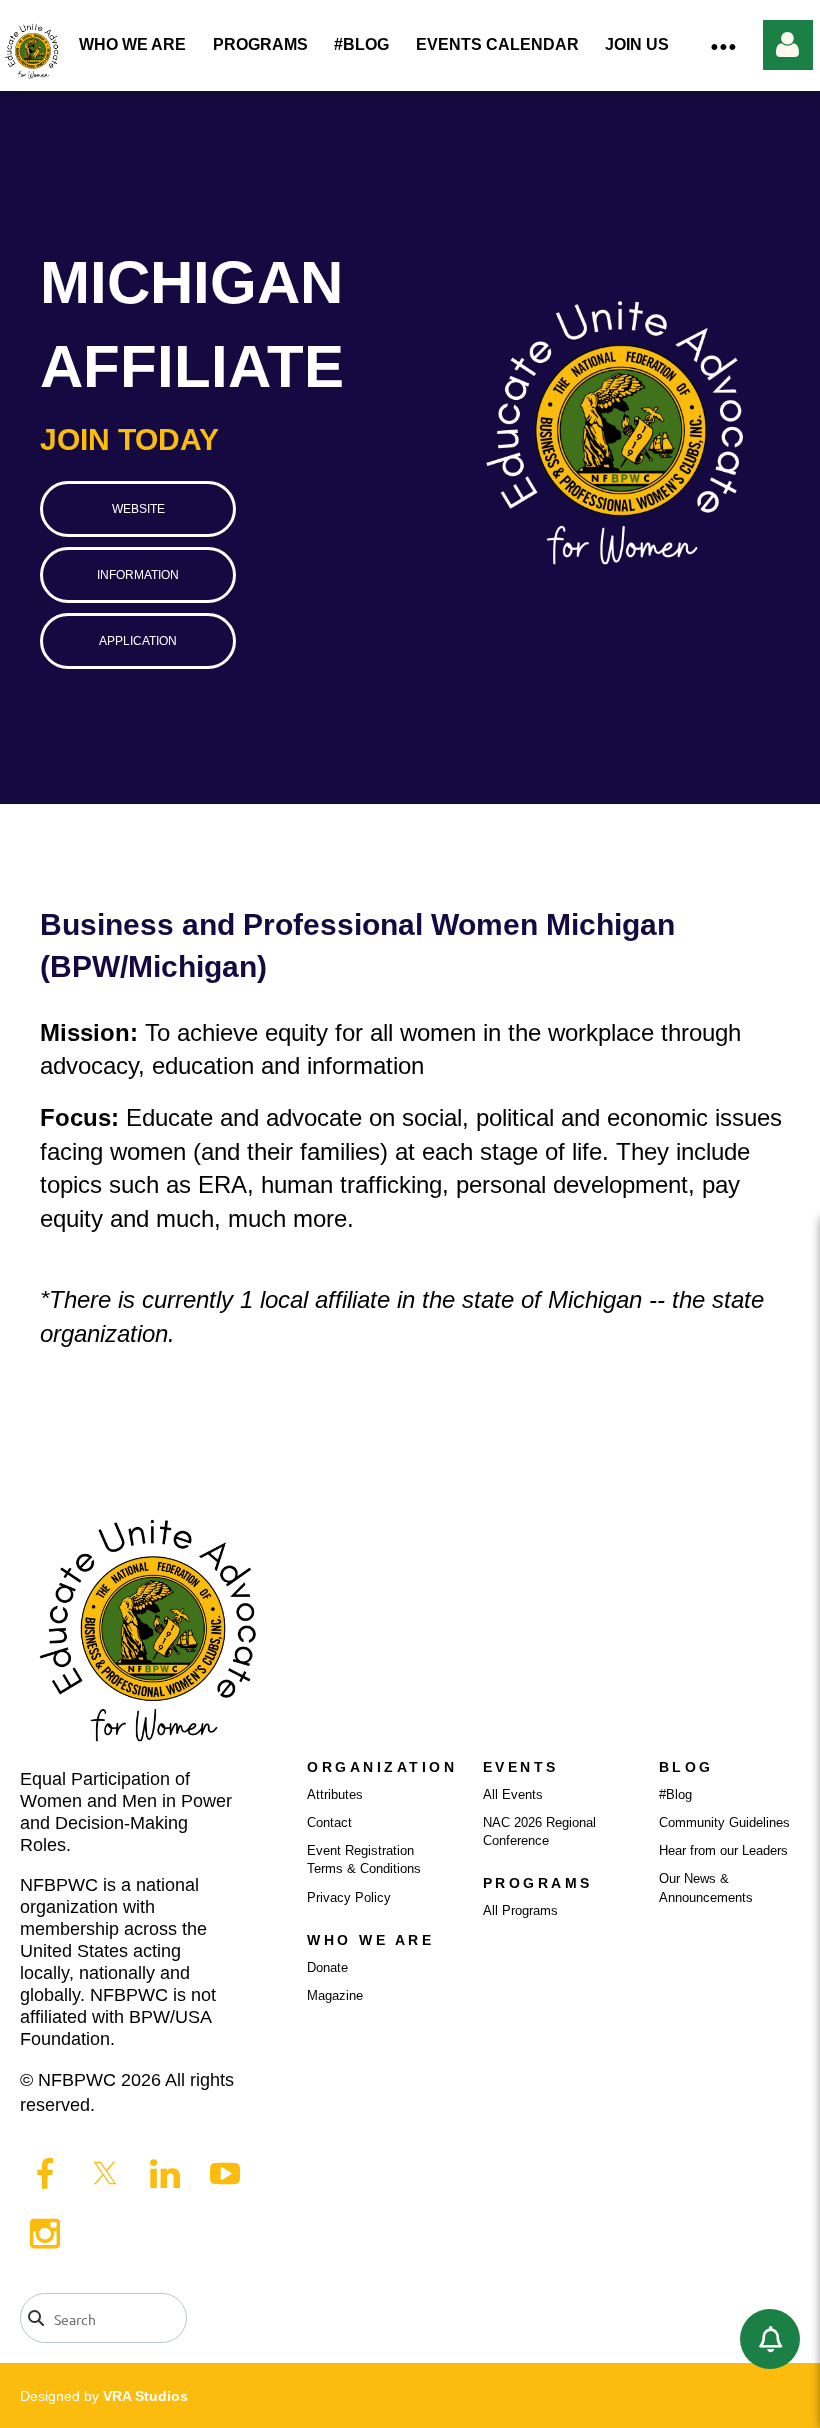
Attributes (335, 1794)
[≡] (723, 45)
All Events (513, 1794)
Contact (329, 1822)
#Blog (675, 1794)
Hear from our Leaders (723, 1850)
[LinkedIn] (165, 2173)
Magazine (335, 1995)
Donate (327, 1967)
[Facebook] (45, 2173)
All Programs (520, 1910)
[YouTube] (225, 2173)
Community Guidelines (724, 1822)
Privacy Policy (349, 1897)
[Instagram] (45, 2233)
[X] (105, 2173)
